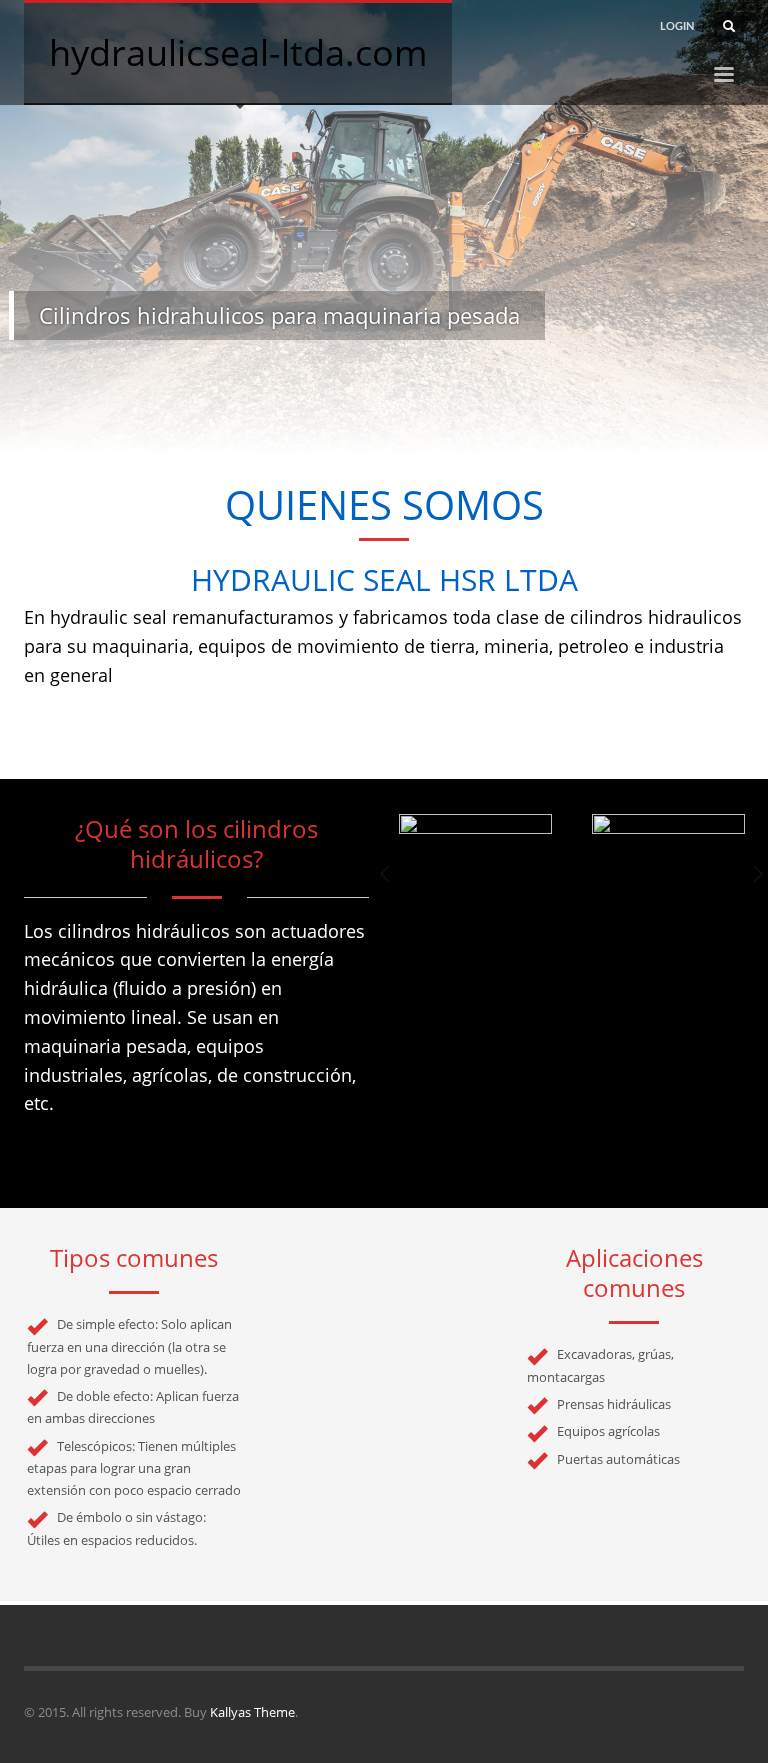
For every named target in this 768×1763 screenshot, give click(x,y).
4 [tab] (408, 431)
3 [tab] (392, 431)
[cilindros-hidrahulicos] (668, 870)
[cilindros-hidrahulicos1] (475, 870)
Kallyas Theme (252, 1712)
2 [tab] (376, 431)
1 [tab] (360, 431)
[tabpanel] (384, 227)
